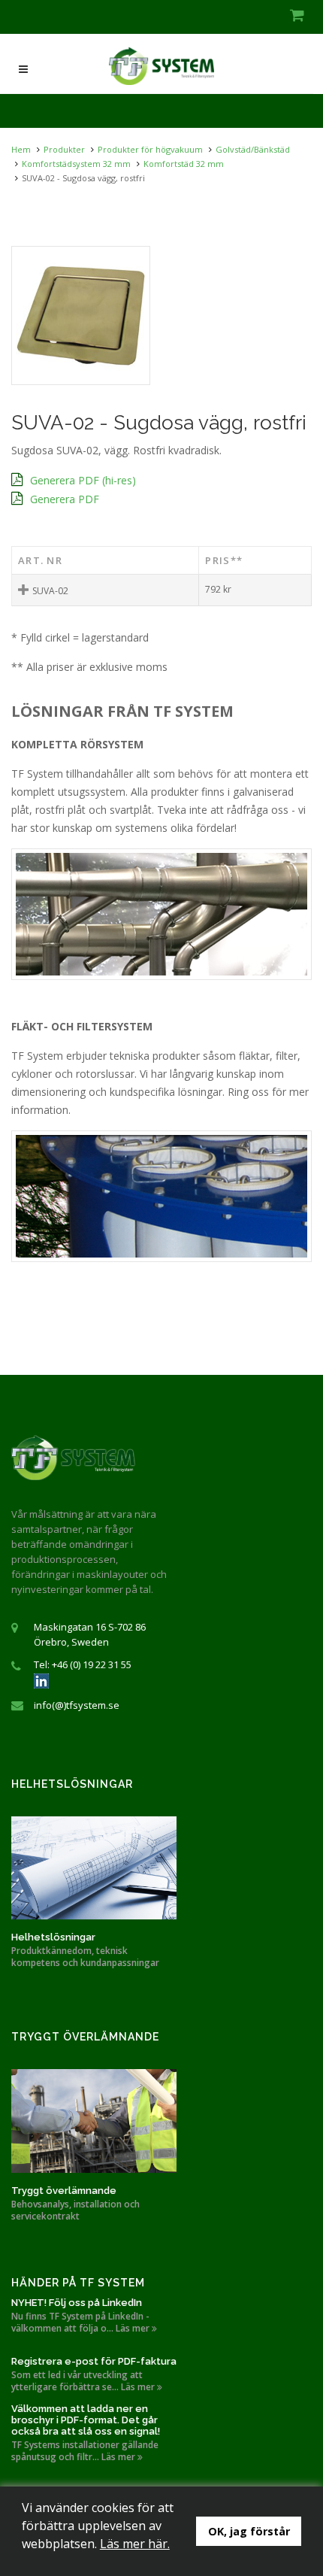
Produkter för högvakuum (150, 149)
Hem (21, 149)
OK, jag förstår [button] (249, 2531)
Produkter (64, 149)
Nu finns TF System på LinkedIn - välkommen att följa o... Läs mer (82, 2323)
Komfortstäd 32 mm (184, 164)
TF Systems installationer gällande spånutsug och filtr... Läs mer (85, 2451)
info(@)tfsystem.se (77, 1705)
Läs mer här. (135, 2544)
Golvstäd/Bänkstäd (253, 149)
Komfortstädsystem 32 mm (76, 164)
